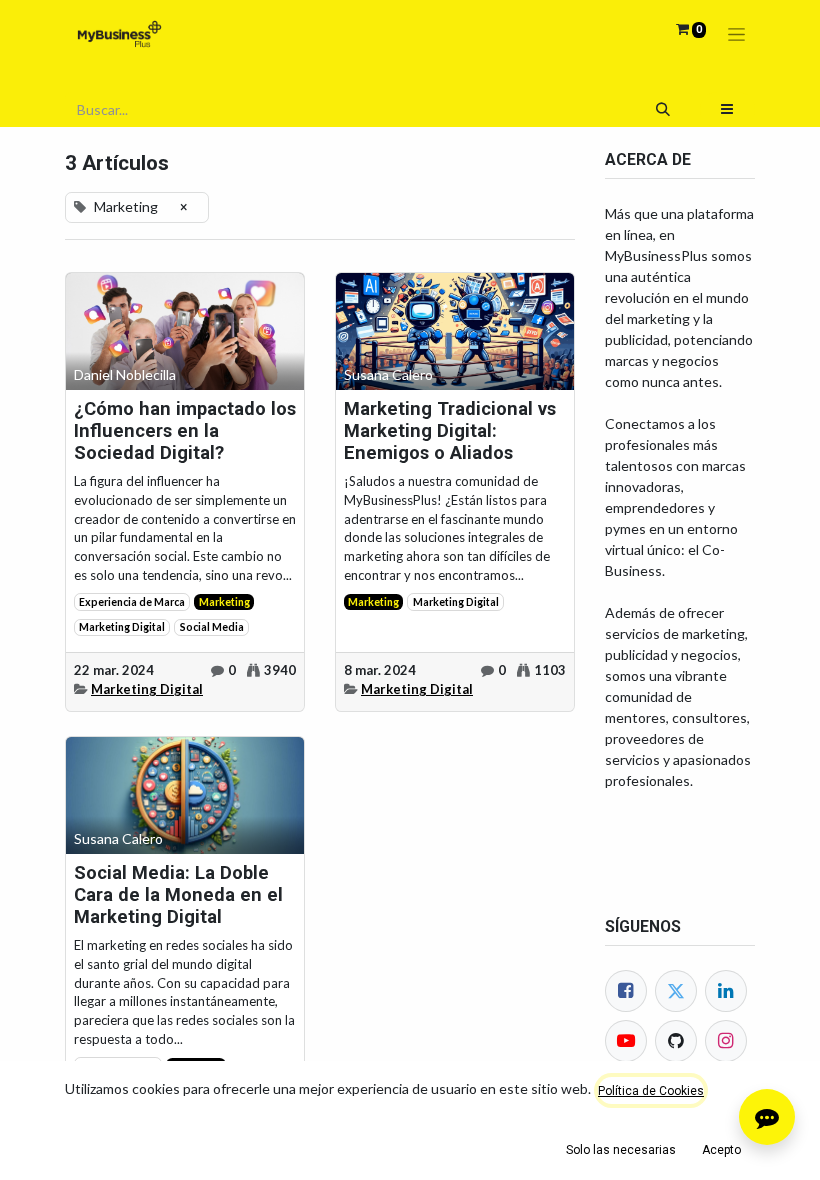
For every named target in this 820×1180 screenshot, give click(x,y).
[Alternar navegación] (736, 34)
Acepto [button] (721, 1150)
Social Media (212, 627)
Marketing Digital (122, 627)
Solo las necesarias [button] (621, 1150)
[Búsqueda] (663, 109)
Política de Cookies (651, 1091)
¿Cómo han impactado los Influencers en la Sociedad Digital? (185, 430)
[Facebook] (626, 991)
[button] (727, 109)
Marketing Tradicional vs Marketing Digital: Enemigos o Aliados (450, 430)
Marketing (224, 602)
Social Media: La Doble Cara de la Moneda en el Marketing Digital (178, 894)
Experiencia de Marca (132, 602)
